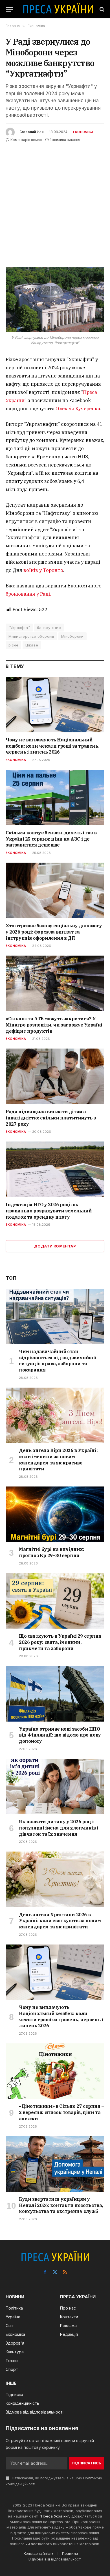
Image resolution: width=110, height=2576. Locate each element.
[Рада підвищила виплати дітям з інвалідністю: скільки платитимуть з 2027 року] (55, 1076)
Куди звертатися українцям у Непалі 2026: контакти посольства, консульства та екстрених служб (61, 2205)
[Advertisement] (55, 201)
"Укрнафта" (19, 628)
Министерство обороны (31, 636)
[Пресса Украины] (58, 9)
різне (13, 645)
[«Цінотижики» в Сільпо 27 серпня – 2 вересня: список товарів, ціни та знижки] (55, 2071)
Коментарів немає (26, 140)
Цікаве (32, 645)
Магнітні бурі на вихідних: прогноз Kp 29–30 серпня (52, 1552)
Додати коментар (55, 1246)
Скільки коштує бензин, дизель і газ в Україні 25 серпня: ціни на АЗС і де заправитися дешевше (51, 839)
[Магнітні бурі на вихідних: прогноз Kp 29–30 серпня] (55, 1514)
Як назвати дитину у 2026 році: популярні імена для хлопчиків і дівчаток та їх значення (59, 1828)
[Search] (101, 9)
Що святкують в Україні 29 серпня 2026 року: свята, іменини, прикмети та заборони (60, 1642)
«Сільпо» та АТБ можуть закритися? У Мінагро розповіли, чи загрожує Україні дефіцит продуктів (54, 1025)
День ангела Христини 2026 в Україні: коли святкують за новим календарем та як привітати (60, 1921)
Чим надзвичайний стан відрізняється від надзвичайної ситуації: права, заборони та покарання (58, 1361)
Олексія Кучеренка (78, 409)
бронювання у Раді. (28, 594)
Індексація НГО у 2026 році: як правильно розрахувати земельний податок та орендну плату (49, 1211)
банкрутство (49, 628)
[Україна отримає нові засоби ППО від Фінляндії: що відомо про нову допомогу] (55, 1694)
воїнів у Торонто (43, 570)
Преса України (54, 2516)
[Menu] (9, 9)
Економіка (83, 132)
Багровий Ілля (31, 132)
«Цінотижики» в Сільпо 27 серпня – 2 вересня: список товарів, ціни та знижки (61, 2112)
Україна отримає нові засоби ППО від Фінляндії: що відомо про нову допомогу (60, 1735)
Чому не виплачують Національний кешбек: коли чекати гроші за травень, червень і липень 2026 (52, 746)
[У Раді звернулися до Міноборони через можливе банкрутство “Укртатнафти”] (55, 300)
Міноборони (72, 636)
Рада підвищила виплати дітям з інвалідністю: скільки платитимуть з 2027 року (51, 1118)
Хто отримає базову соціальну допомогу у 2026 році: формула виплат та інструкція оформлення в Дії (54, 932)
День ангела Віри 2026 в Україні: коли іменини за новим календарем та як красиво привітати (58, 1460)
